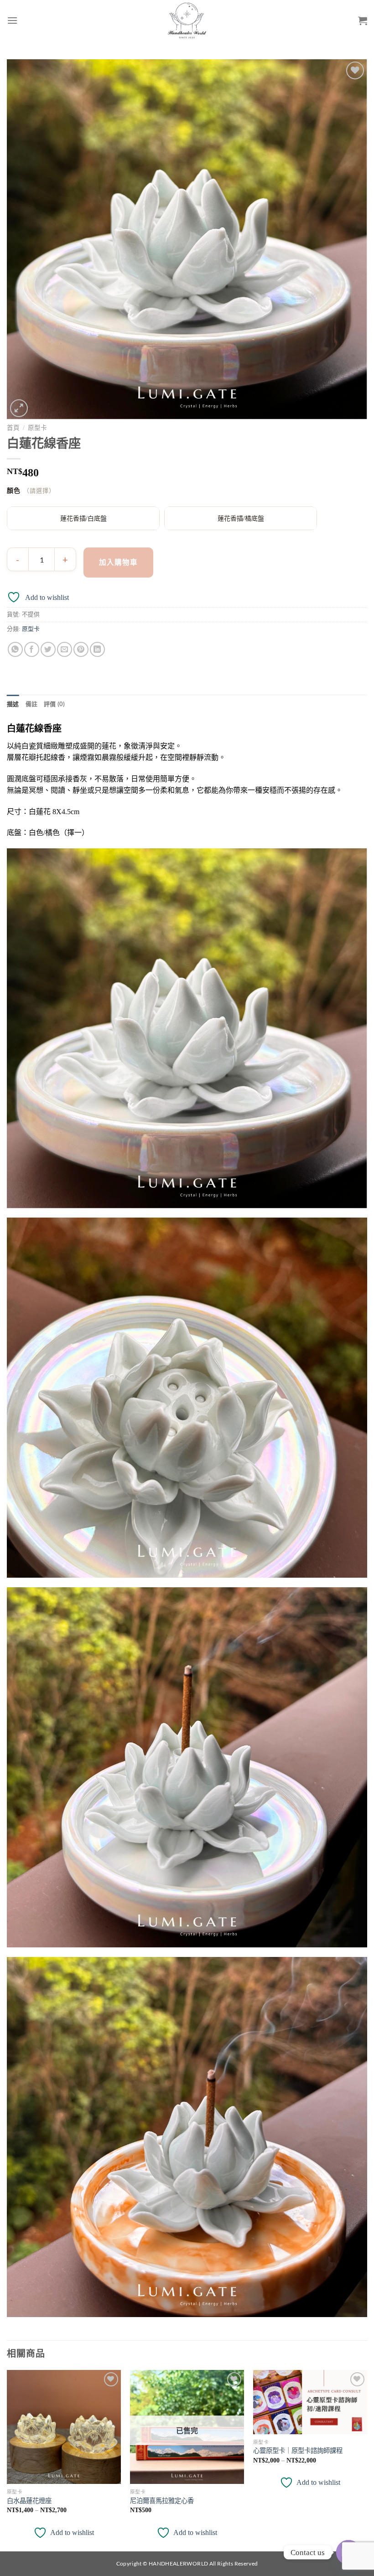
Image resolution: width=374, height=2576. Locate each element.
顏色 (14, 491)
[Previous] (7, 2460)
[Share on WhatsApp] (15, 649)
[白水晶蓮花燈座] (64, 2427)
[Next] (367, 2460)
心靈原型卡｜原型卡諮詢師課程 (298, 2451)
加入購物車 (118, 562)
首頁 (13, 428)
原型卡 (37, 428)
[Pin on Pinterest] (81, 649)
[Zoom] (19, 408)
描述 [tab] (13, 704)
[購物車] (363, 21)
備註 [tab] (32, 704)
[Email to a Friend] (65, 649)
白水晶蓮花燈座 (29, 2501)
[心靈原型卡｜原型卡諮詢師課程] (310, 2402)
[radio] (83, 518)
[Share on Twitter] (48, 649)
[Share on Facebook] (32, 649)
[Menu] (12, 20)
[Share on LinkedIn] (97, 649)
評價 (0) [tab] (55, 704)
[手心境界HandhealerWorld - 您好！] (187, 21)
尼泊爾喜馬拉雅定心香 (162, 2501)
